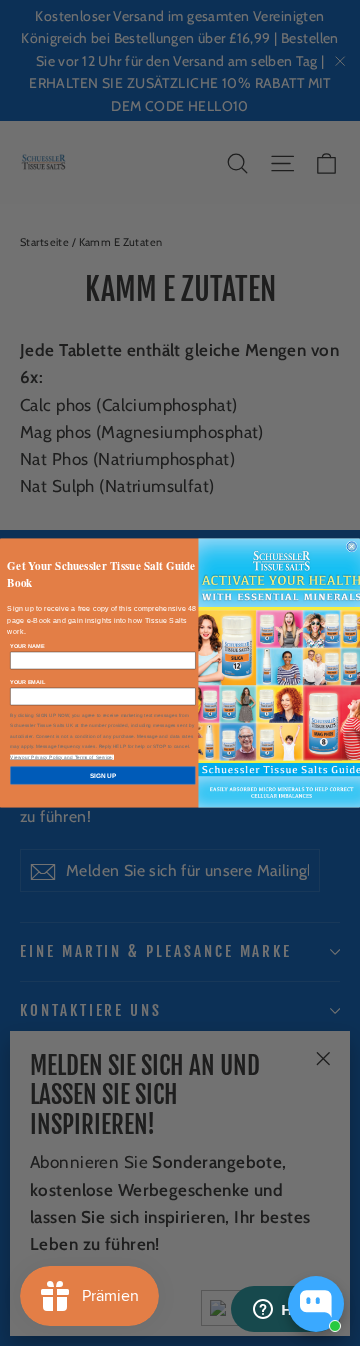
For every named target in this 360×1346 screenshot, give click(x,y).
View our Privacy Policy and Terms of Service (61, 756)
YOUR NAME (27, 646)
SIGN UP (103, 775)
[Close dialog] (351, 546)
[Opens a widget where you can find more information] (285, 1311)
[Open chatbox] (316, 1304)
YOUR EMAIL (27, 682)
